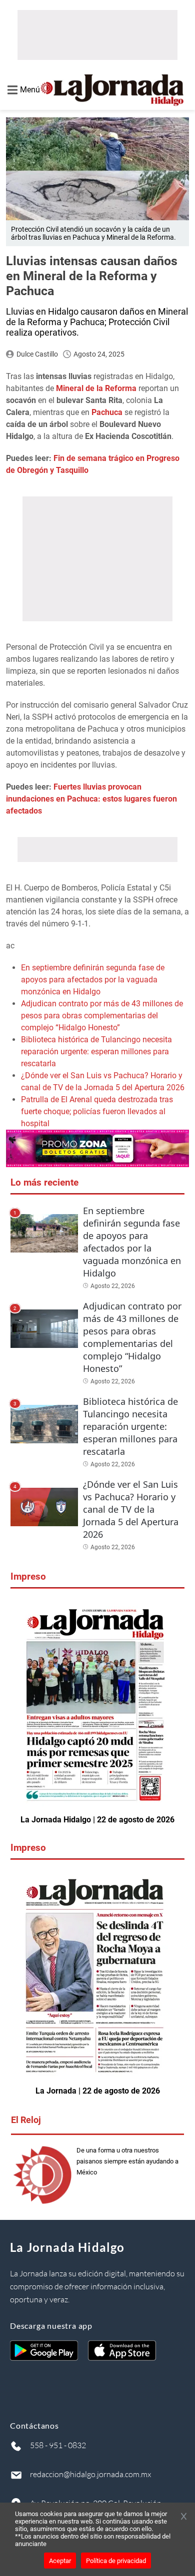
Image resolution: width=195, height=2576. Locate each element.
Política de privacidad (116, 2561)
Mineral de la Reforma (96, 388)
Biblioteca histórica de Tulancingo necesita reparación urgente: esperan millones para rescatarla (96, 1052)
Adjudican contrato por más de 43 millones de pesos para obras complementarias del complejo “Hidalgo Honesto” (102, 1016)
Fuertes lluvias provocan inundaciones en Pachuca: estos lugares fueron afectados (91, 799)
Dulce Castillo (37, 354)
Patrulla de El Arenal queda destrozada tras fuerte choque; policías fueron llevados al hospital (97, 1111)
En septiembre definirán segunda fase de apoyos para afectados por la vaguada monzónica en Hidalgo (93, 980)
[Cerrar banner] (184, 2517)
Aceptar (60, 2561)
